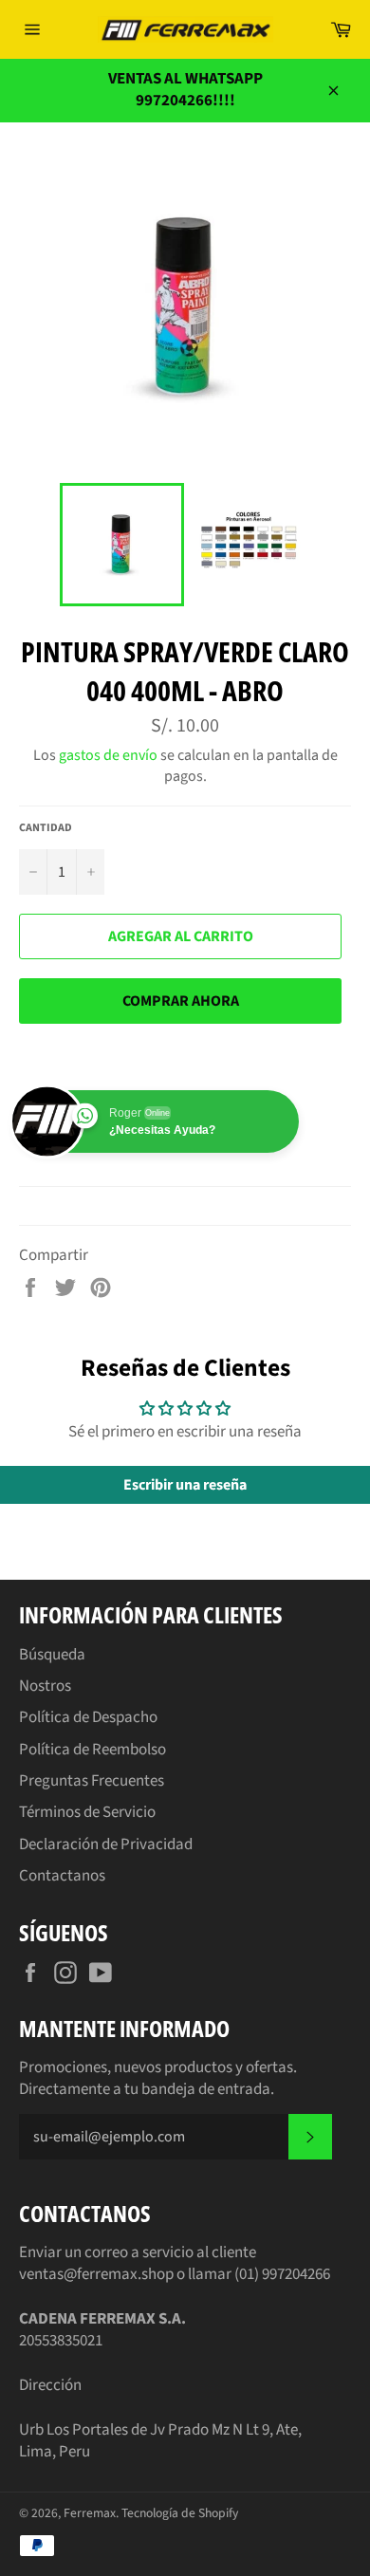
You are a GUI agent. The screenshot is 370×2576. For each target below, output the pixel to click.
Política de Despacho (88, 1717)
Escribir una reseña (185, 1485)
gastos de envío (108, 755)
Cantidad (46, 828)
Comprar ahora (181, 1001)
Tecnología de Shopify (180, 2513)
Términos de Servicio (87, 1812)
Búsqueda (52, 1655)
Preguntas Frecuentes (92, 1781)
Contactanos (62, 1876)
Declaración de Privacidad (106, 1844)
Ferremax (90, 2513)
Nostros (45, 1686)
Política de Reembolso (92, 1750)
